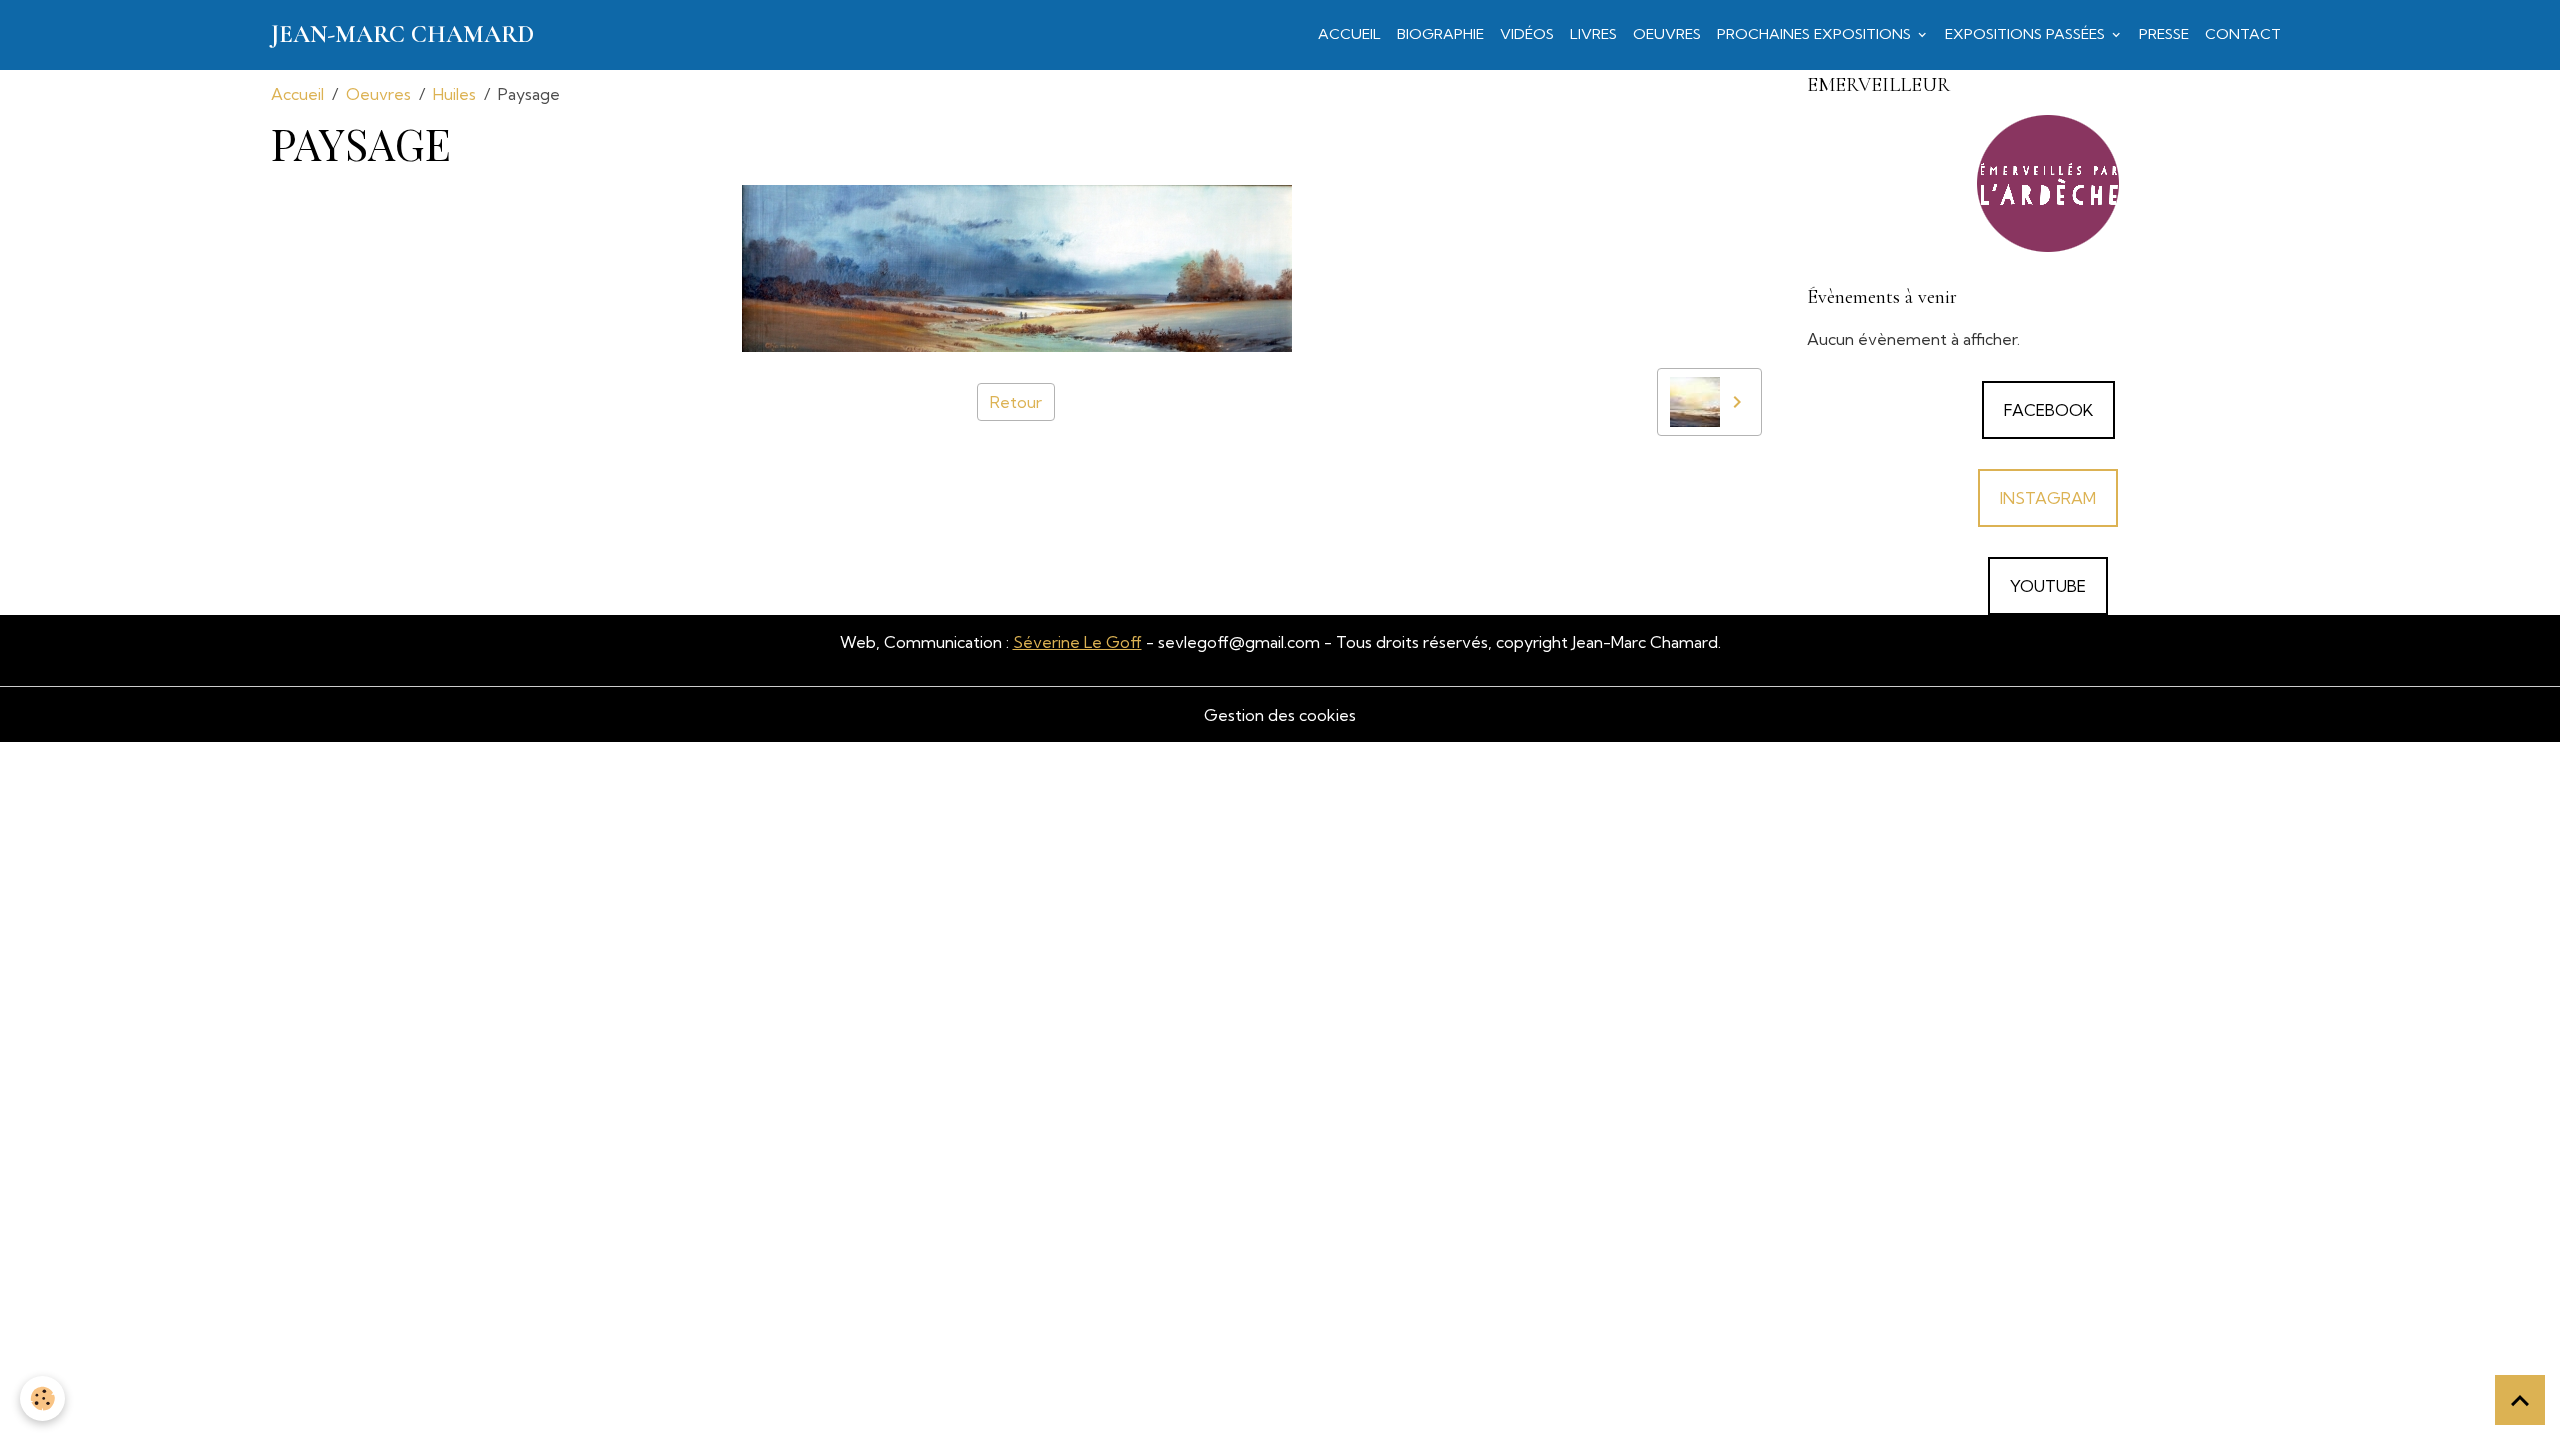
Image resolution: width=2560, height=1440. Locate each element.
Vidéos (1527, 34)
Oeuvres (1667, 34)
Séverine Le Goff (1077, 642)
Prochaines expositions (1816, 34)
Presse (2164, 34)
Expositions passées (2027, 34)
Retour (1016, 402)
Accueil (1349, 34)
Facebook (2048, 410)
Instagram (2048, 498)
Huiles (454, 94)
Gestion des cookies (1280, 715)
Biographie (1440, 34)
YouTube (2048, 586)
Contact (2243, 34)
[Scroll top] (2520, 1400)
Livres (1593, 34)
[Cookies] (42, 1398)
